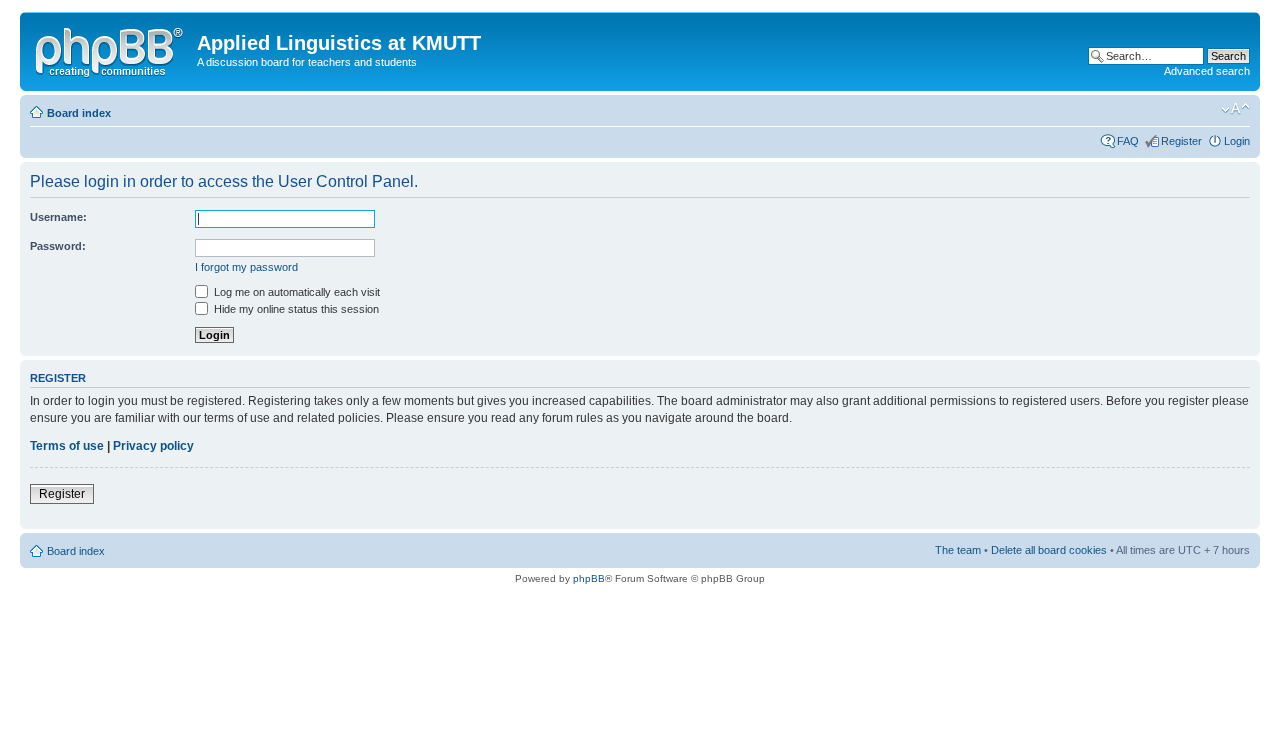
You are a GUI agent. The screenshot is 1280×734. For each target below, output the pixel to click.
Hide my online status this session (295, 309)
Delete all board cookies (1049, 550)
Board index (79, 113)
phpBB (589, 578)
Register (1181, 141)
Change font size (1235, 109)
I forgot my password (246, 267)
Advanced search (1207, 71)
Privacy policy (153, 446)
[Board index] (111, 49)
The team (958, 550)
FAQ (1128, 141)
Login (1237, 141)
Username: (58, 217)
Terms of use (67, 446)
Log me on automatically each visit (295, 292)
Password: (58, 246)
